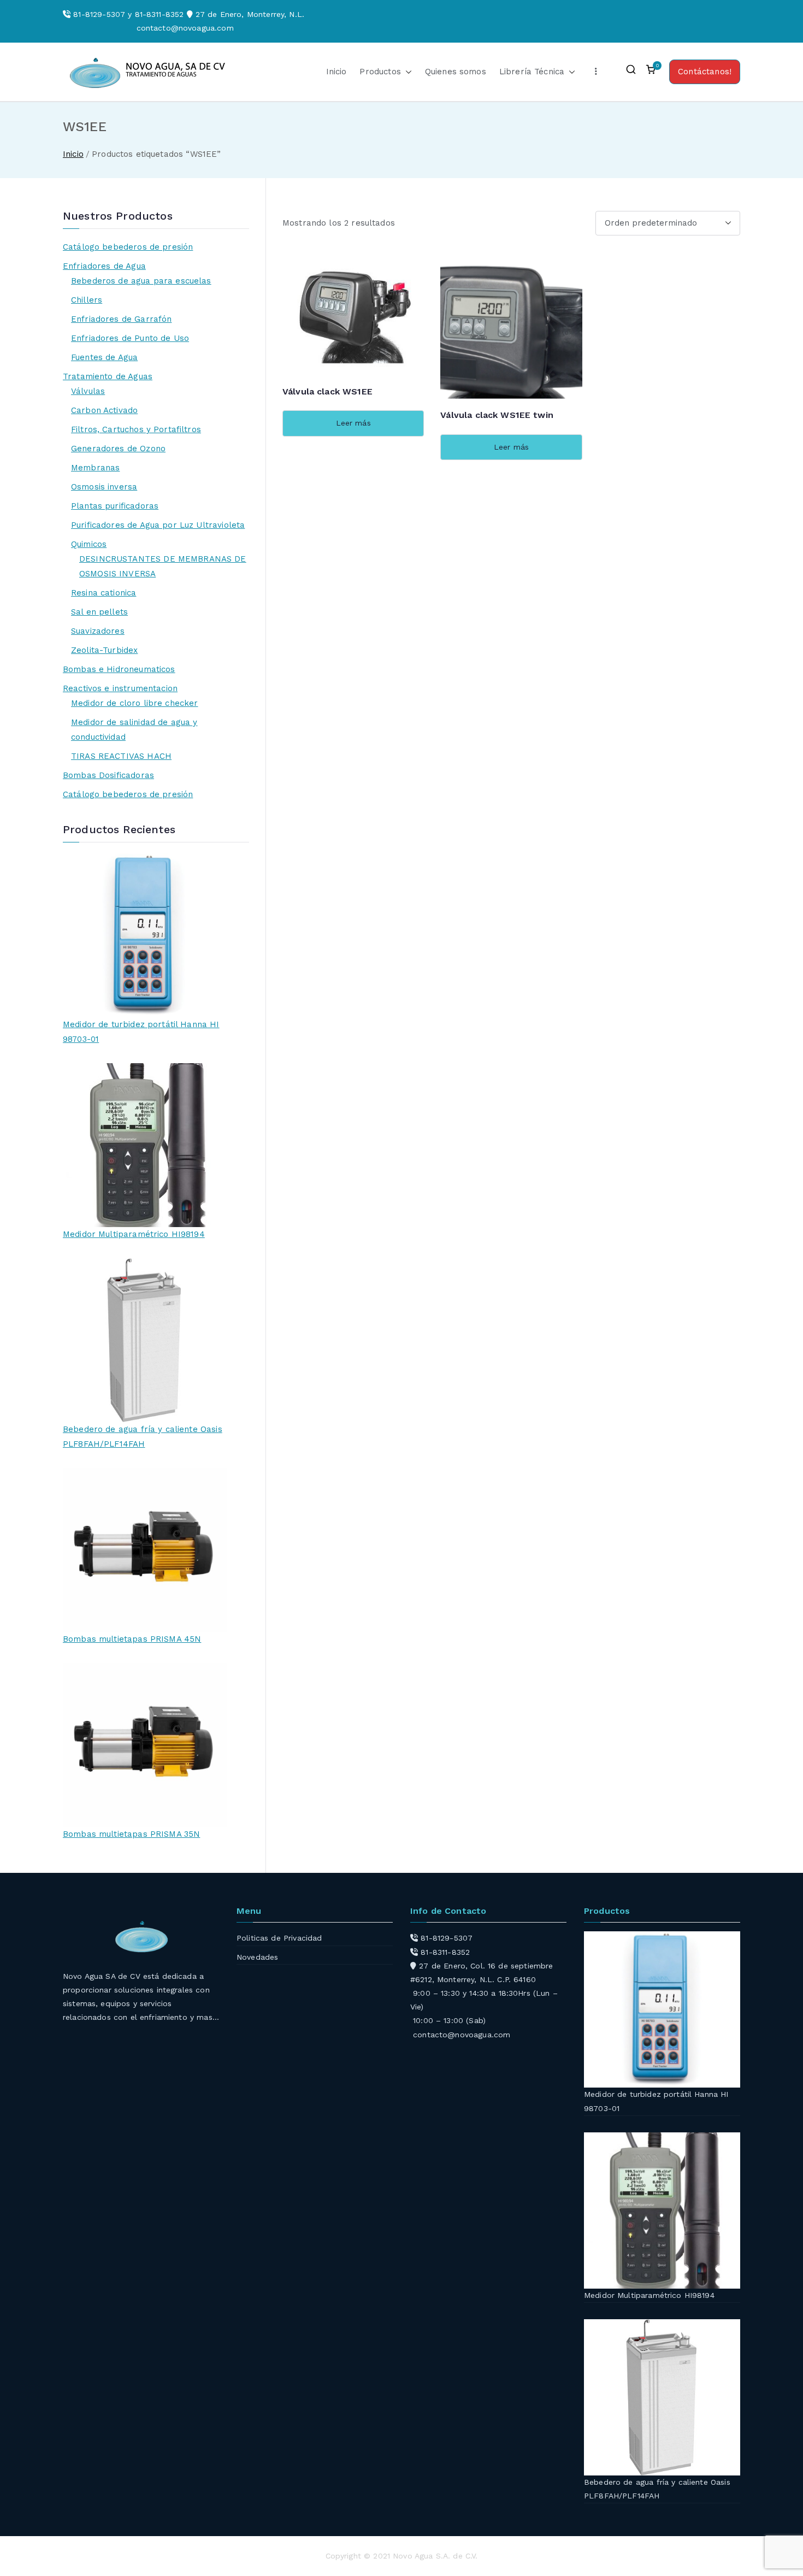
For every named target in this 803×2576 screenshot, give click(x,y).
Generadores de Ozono (118, 449)
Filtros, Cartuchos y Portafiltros (136, 429)
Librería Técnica (532, 72)
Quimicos (89, 544)
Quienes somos (456, 72)
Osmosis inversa (104, 487)
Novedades (257, 1957)
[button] (406, 72)
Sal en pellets (99, 612)
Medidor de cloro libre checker (135, 703)
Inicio (336, 72)
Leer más (353, 423)
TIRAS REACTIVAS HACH (121, 756)
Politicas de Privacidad (279, 1938)
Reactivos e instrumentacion (120, 688)
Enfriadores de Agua (104, 266)
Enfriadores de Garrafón (121, 319)
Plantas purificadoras (115, 506)
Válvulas (88, 391)
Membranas (95, 468)
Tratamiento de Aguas (108, 376)
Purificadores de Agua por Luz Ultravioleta (158, 525)
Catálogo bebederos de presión (128, 247)
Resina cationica (104, 593)
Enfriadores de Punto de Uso (130, 338)
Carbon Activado (104, 410)
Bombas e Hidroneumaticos (119, 669)
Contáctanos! (705, 72)
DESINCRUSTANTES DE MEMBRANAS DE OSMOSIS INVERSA (163, 566)
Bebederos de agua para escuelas (141, 281)
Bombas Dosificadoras (108, 775)
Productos (380, 72)
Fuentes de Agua (104, 357)
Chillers (87, 300)
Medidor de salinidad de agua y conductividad (134, 730)
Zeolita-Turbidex (104, 650)
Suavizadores (98, 631)
